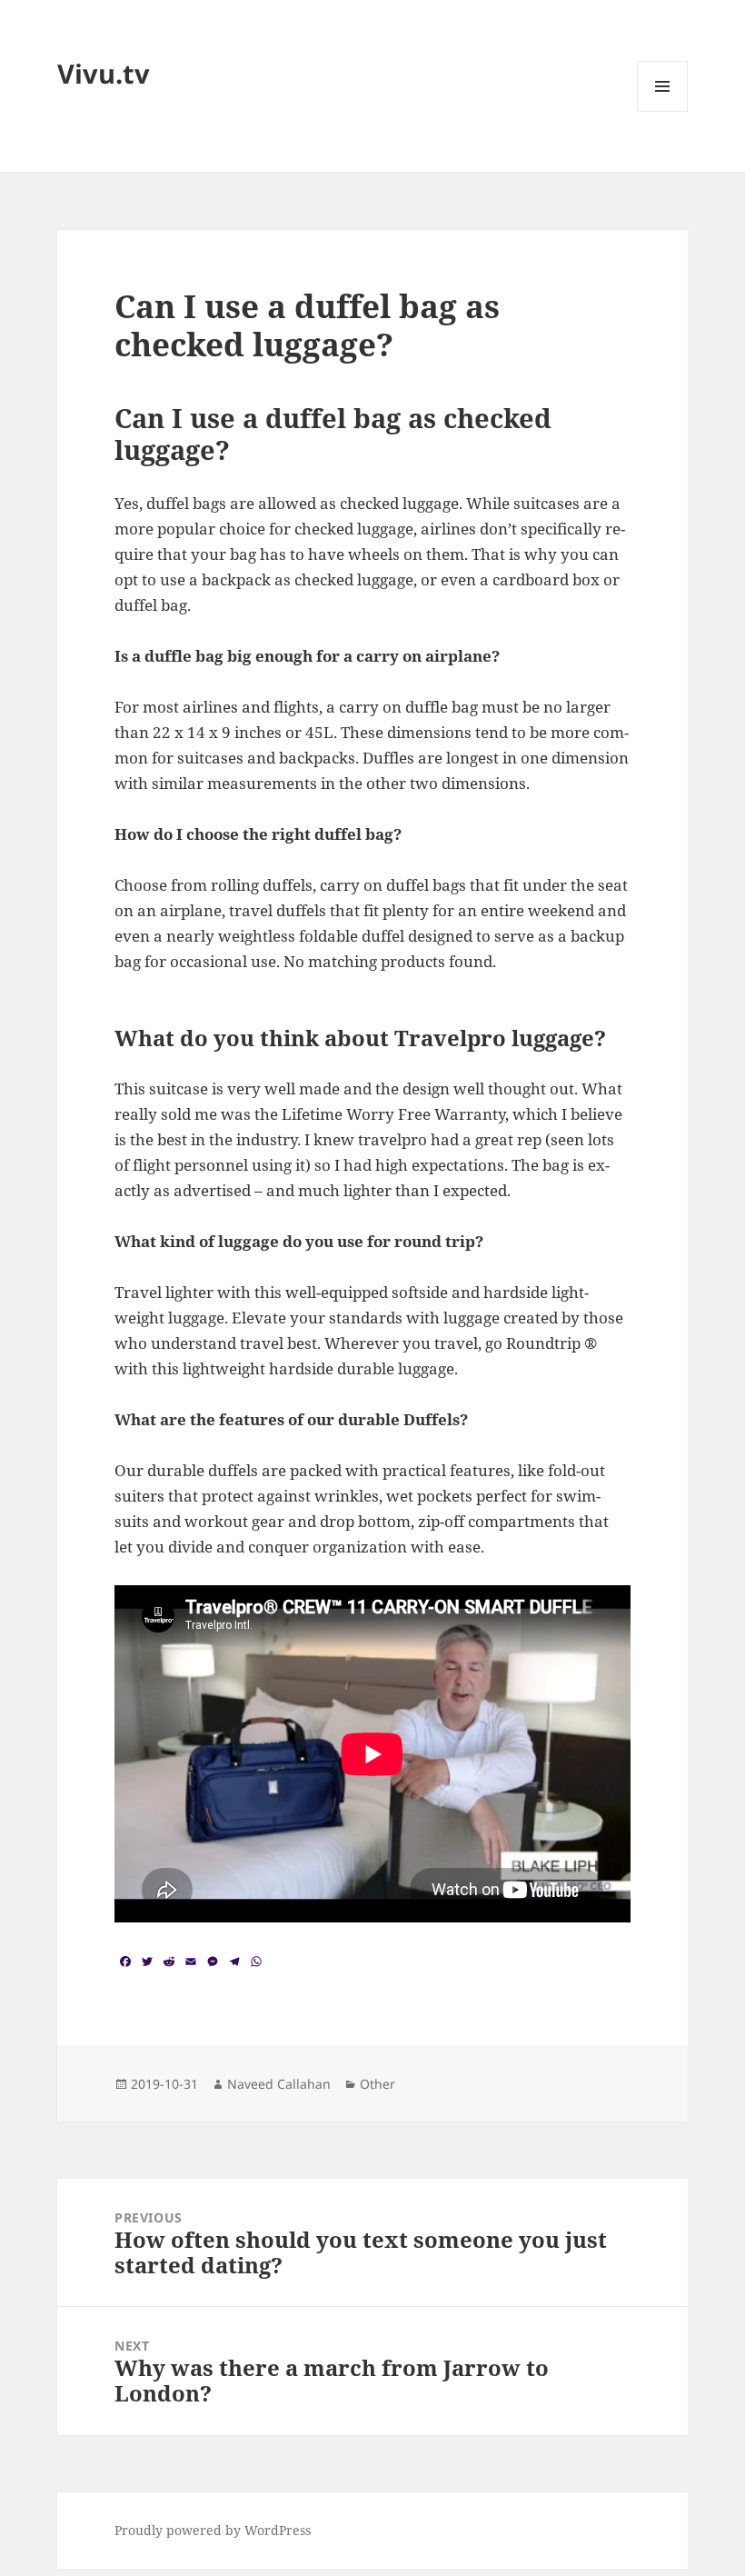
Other (377, 2084)
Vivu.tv (104, 73)
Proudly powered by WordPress (213, 2530)
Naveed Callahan (279, 2084)
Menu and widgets (663, 111)
